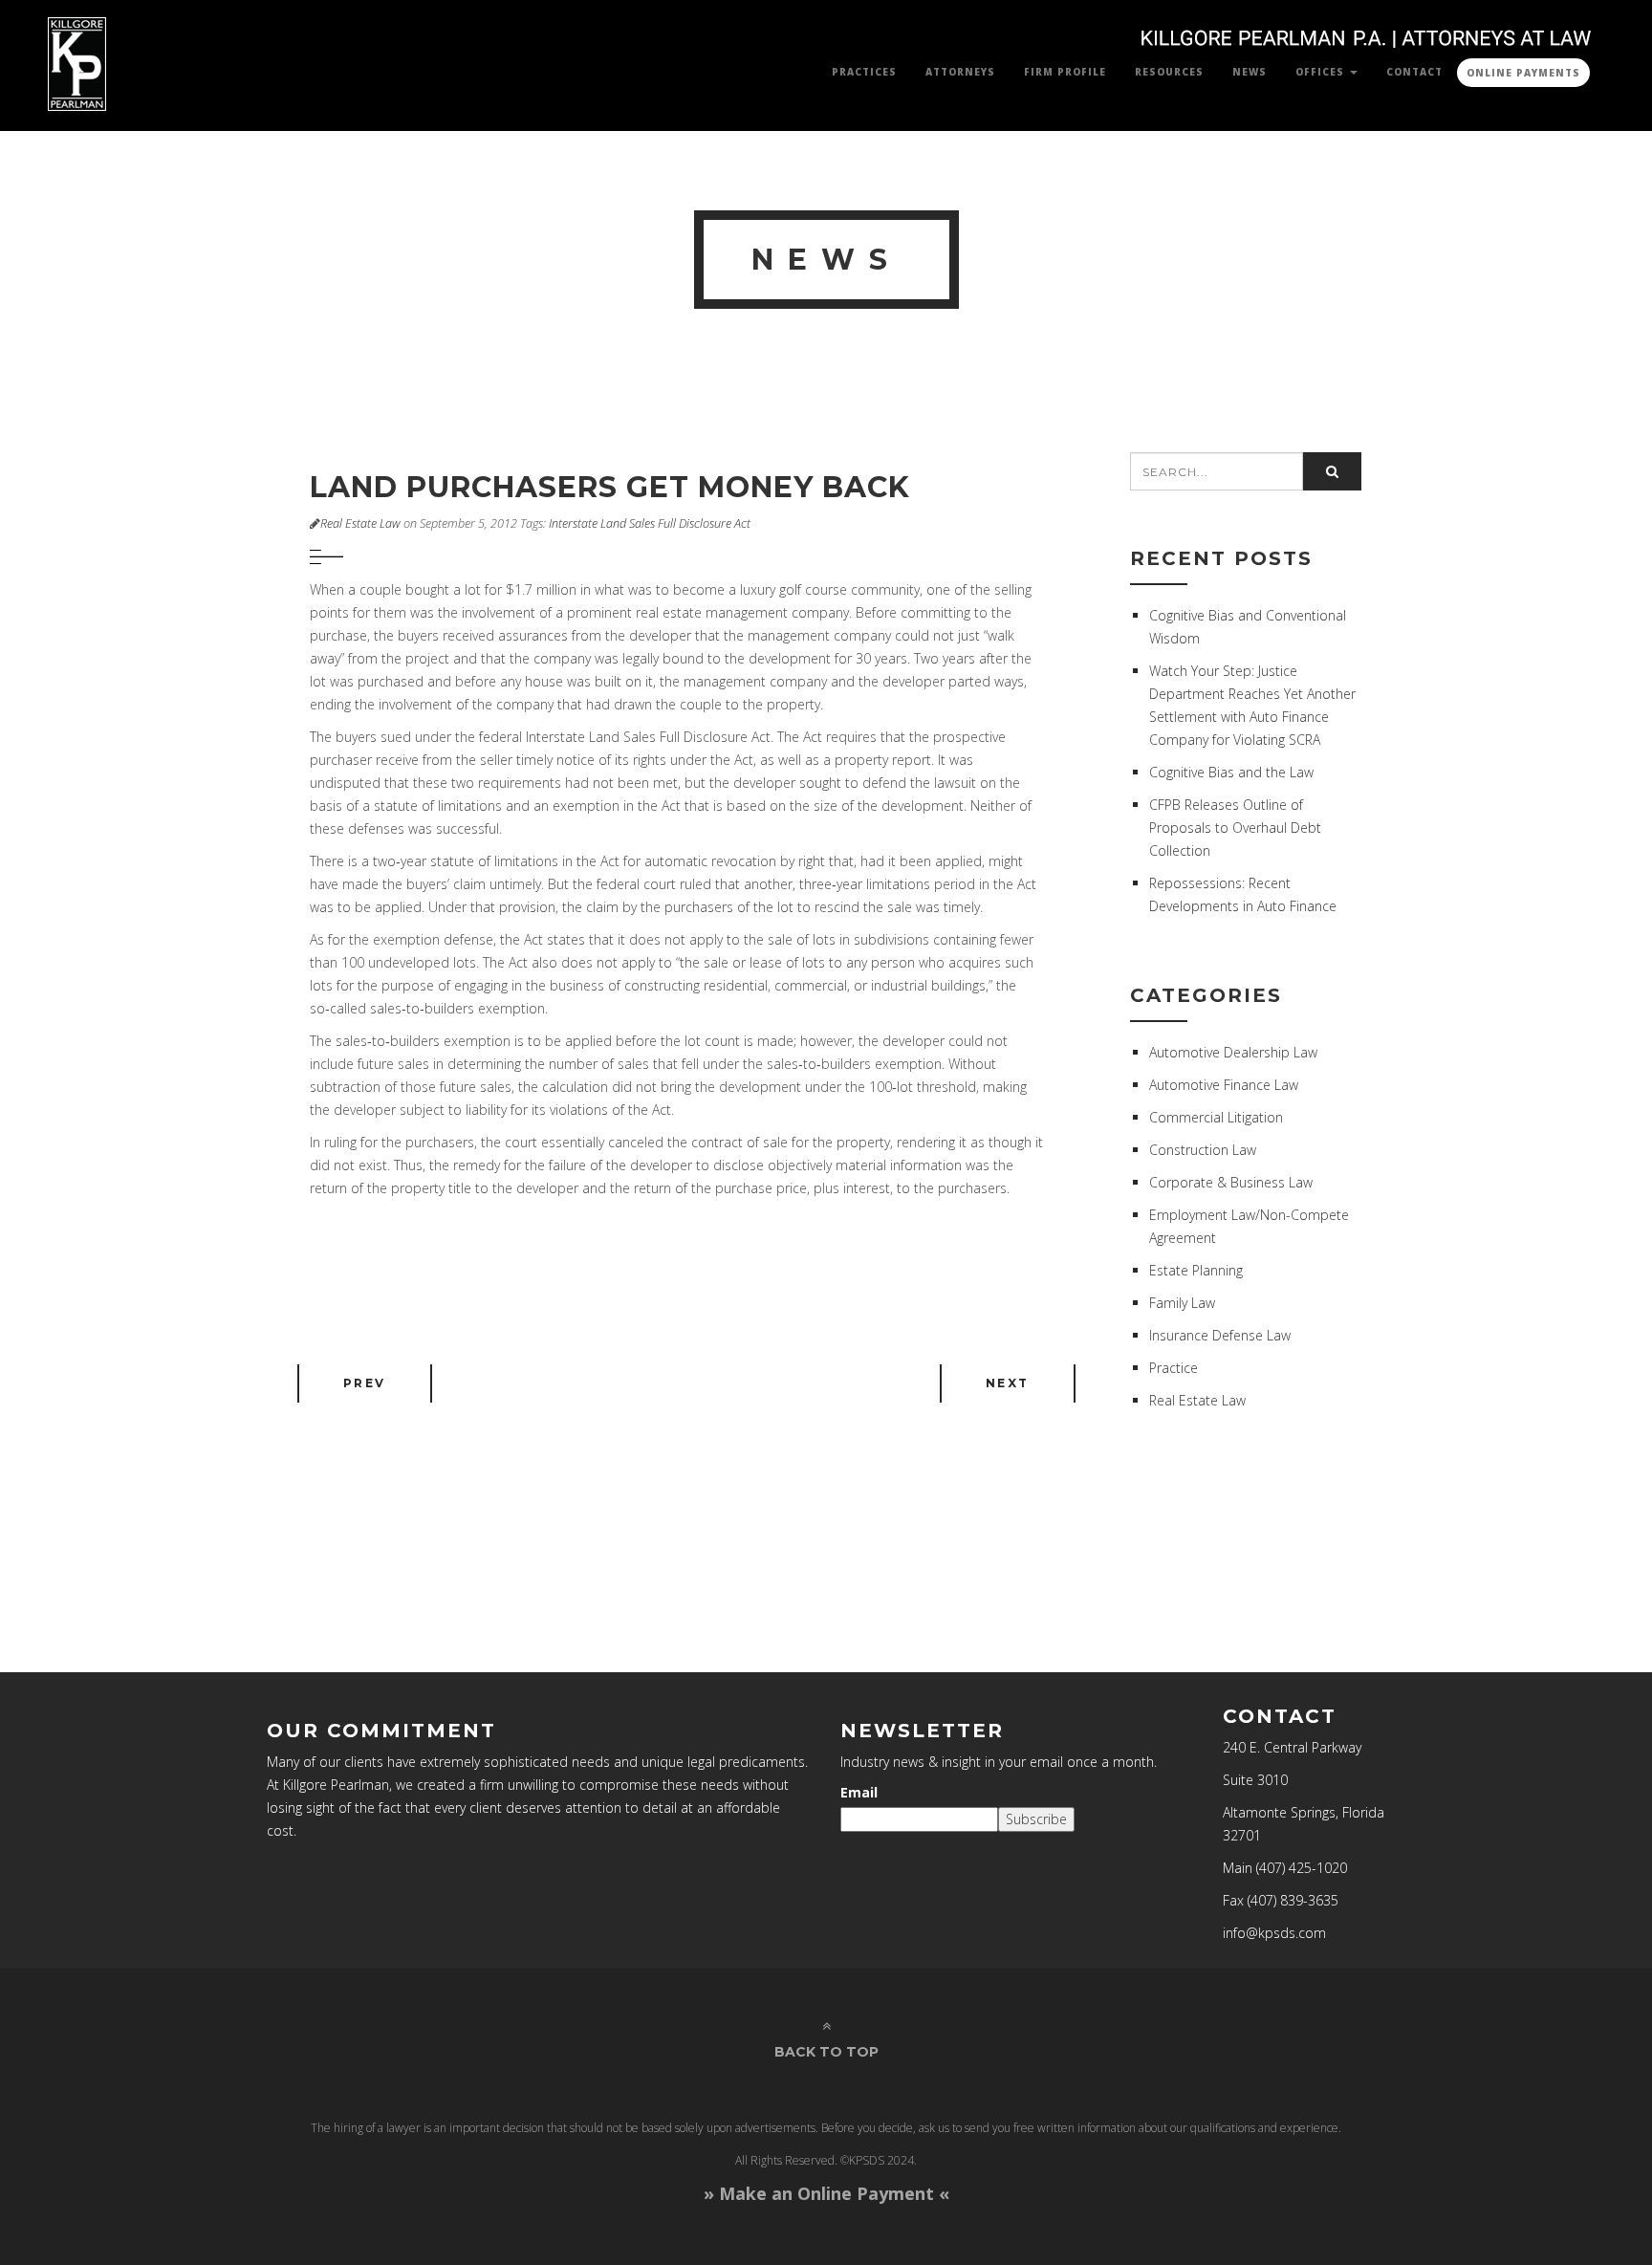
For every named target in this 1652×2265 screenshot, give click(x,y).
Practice (1174, 1368)
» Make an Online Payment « (826, 2193)
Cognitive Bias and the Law (1231, 772)
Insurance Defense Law (1220, 1335)
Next (1008, 1383)
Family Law (1182, 1303)
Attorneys (960, 72)
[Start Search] (1332, 471)
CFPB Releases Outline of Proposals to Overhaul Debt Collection (1235, 828)
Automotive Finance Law (1224, 1085)
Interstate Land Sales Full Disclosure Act (650, 523)
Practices (864, 72)
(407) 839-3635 (1293, 1900)
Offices (1322, 72)
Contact (1414, 72)
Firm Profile (1065, 72)
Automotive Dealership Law (1233, 1052)
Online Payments (1523, 73)
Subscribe (1036, 1819)
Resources (1169, 72)
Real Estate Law (360, 523)
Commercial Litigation (1216, 1117)
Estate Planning (1196, 1270)
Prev (365, 1383)
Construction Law (1203, 1150)
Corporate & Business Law (1231, 1182)
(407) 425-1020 (1302, 1868)
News (1250, 72)
